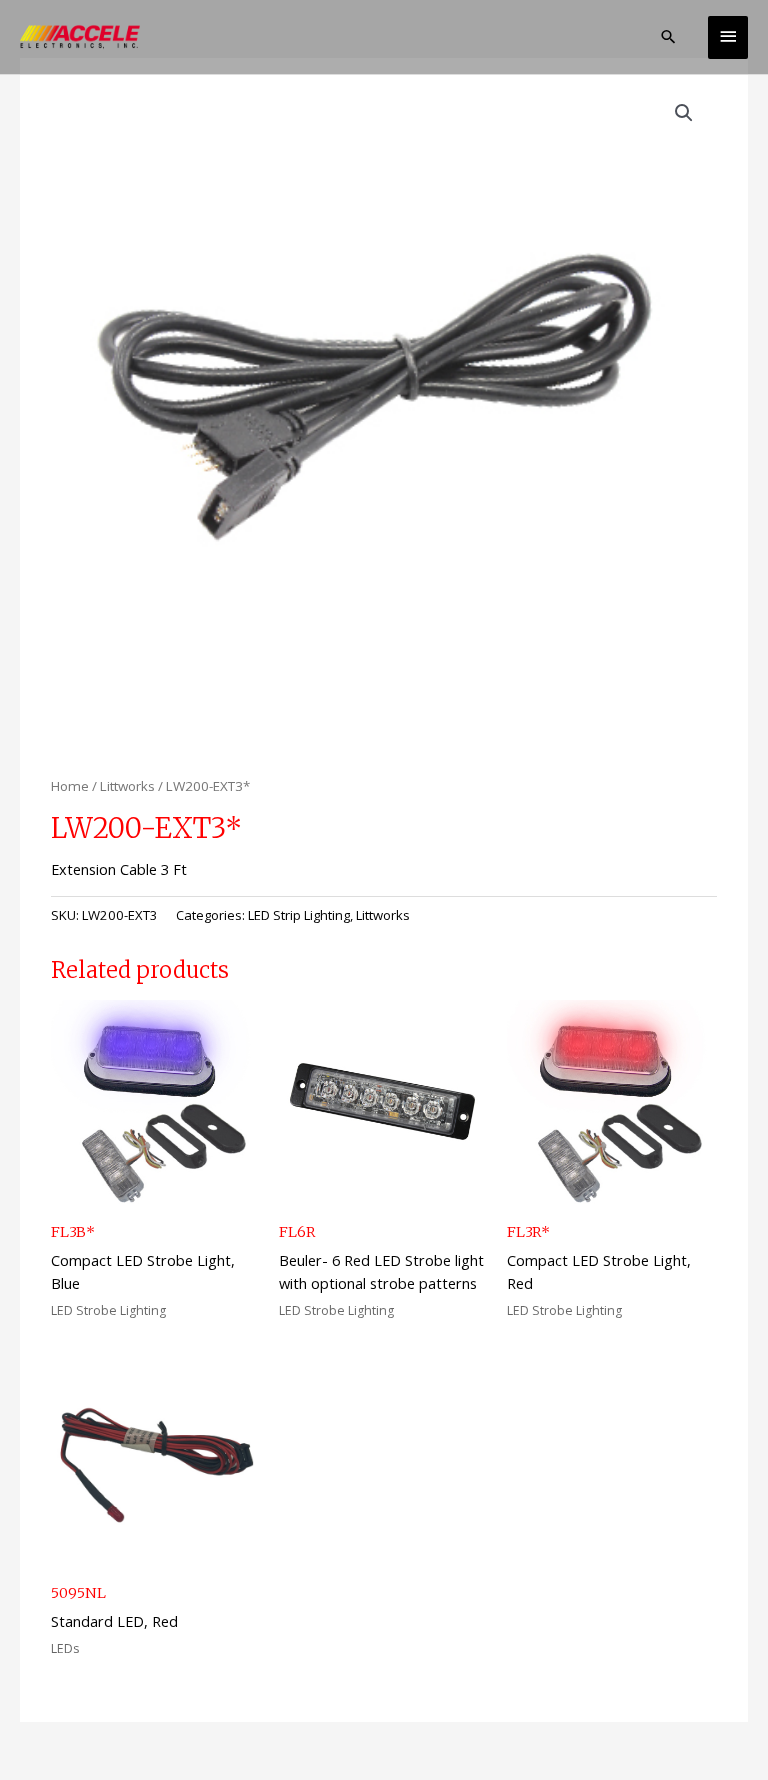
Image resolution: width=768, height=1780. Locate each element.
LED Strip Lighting (299, 915)
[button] (668, 36)
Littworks (127, 786)
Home (70, 786)
